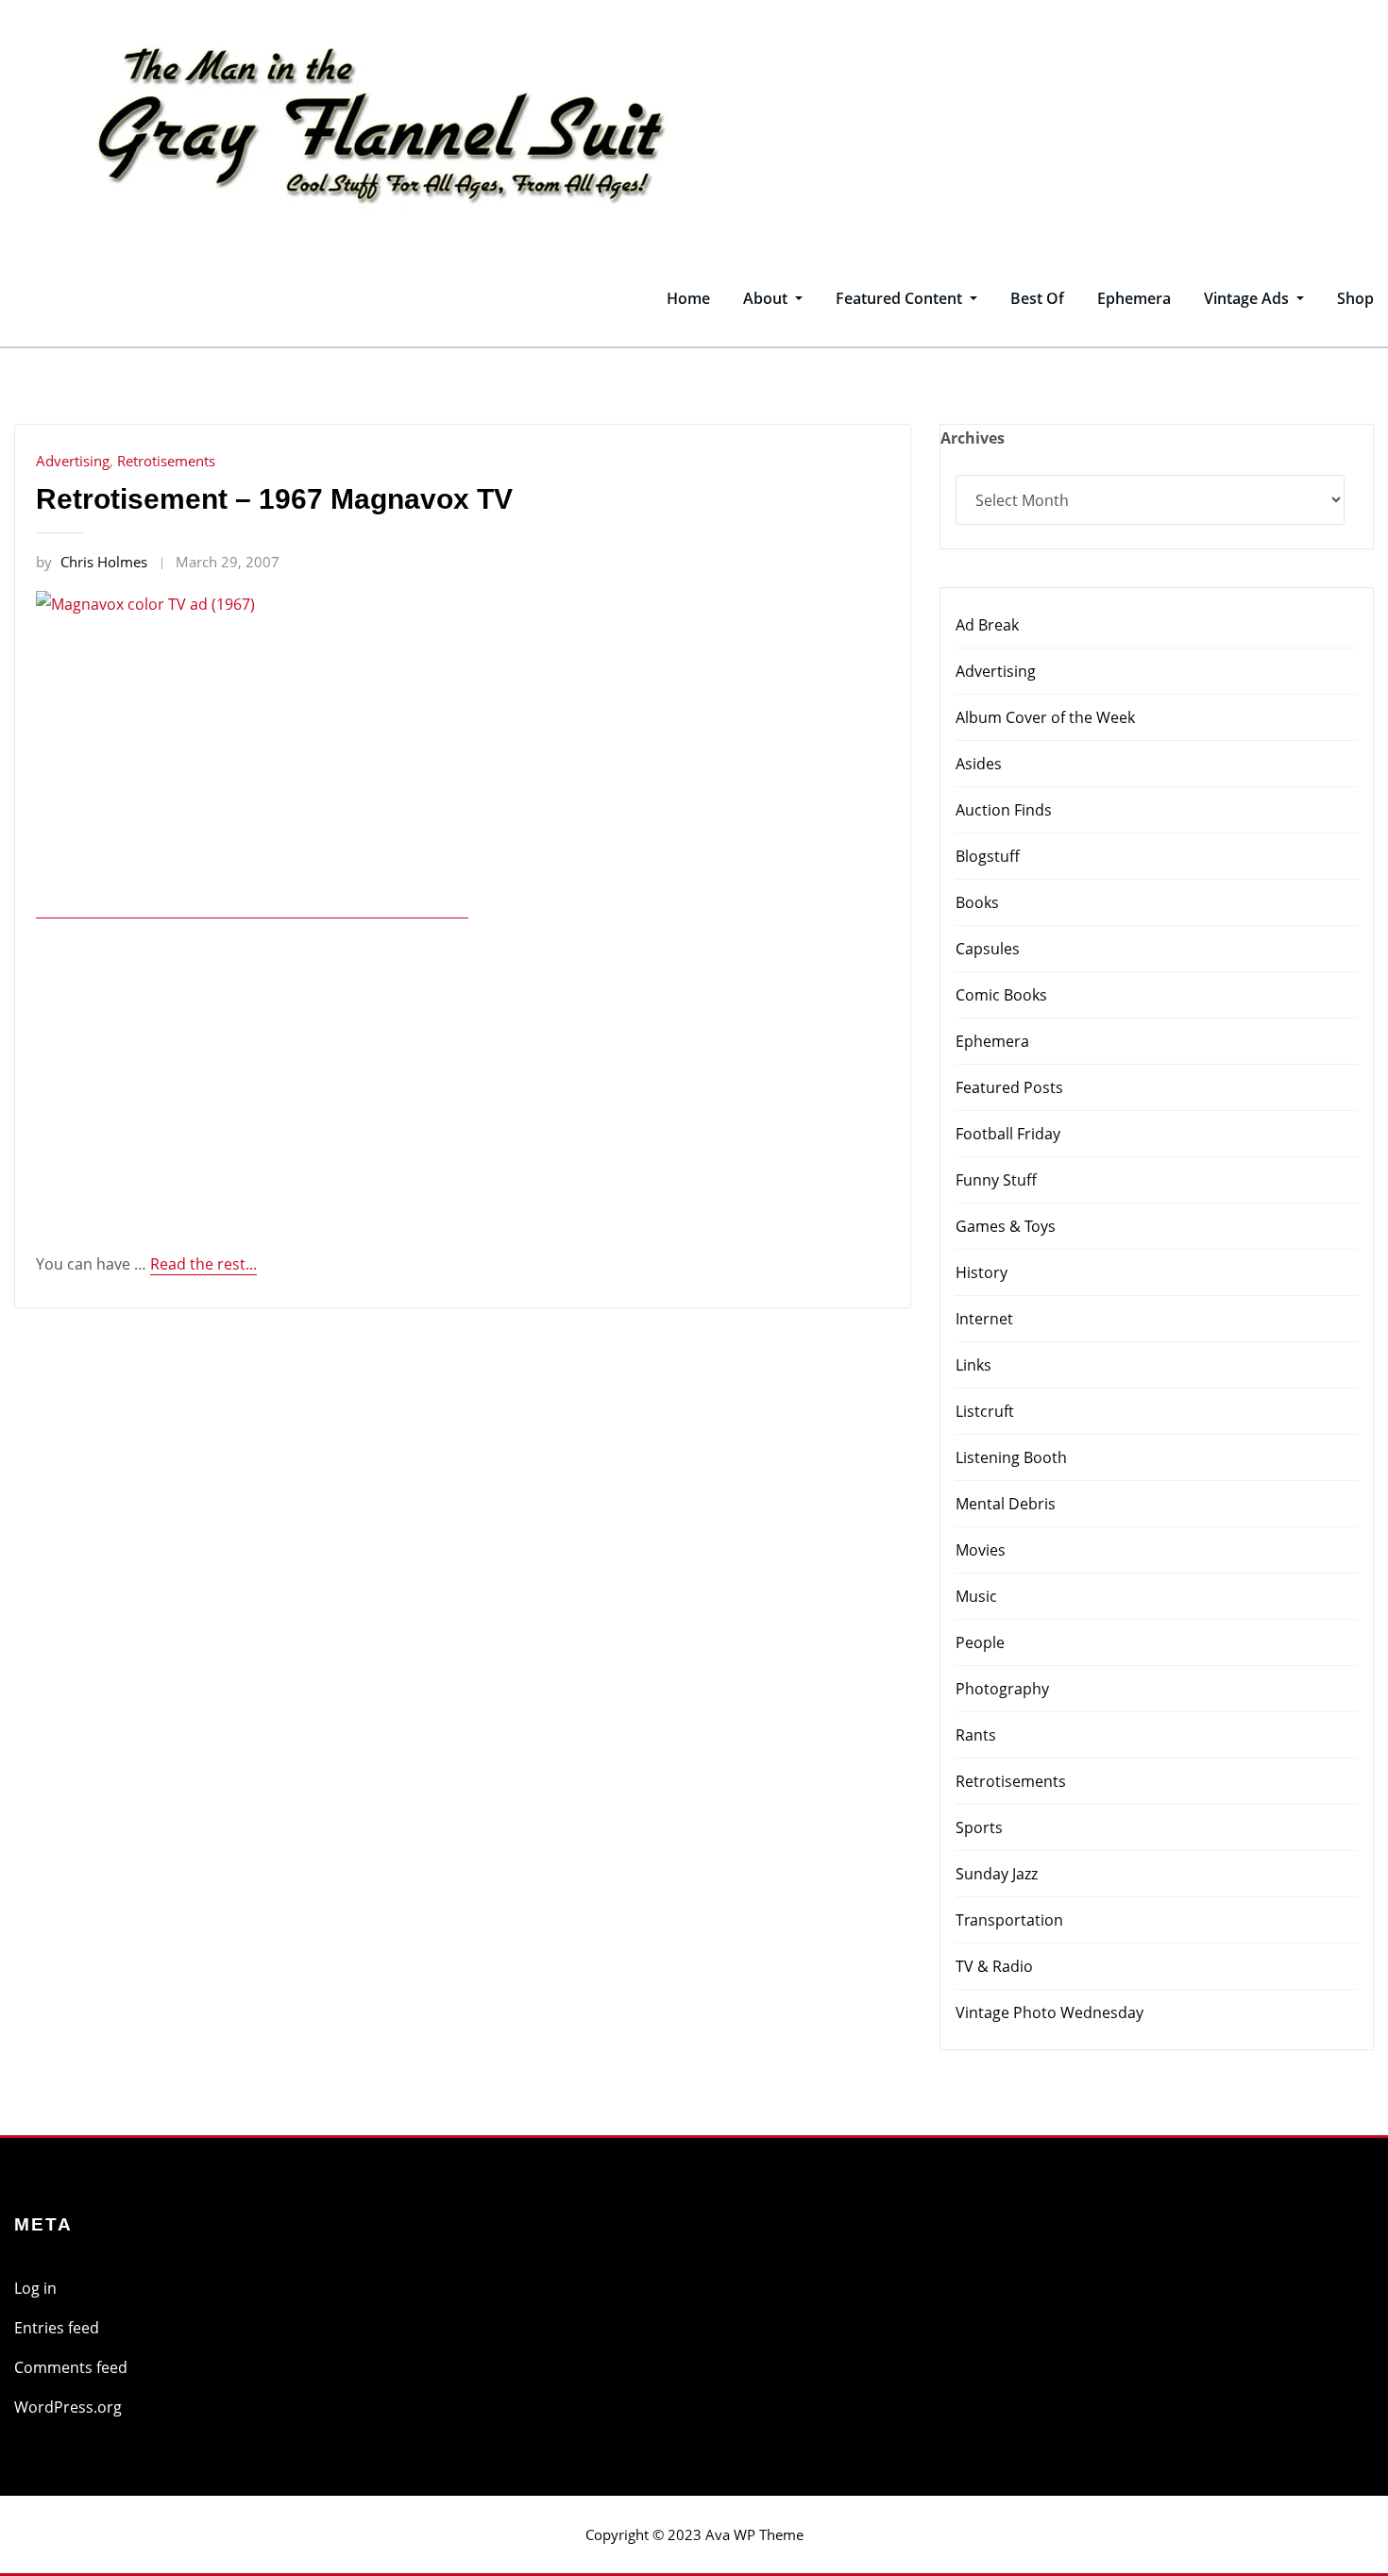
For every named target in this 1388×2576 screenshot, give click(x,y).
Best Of (1037, 298)
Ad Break (987, 625)
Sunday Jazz (997, 1874)
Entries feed (57, 2328)
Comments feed (71, 2367)
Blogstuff (988, 856)
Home (688, 298)
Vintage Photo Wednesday (1049, 2012)
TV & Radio (994, 1966)
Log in (35, 2288)
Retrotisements (166, 461)
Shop (1355, 298)
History (982, 1272)
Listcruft (985, 1411)
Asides (979, 764)
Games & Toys (1006, 1226)
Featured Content (901, 298)
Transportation (1009, 1920)
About (767, 298)
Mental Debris (1006, 1504)
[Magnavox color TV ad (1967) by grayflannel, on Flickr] (252, 907)
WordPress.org (68, 2407)
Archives (973, 438)
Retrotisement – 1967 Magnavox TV (274, 499)
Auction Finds (1004, 810)
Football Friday (1008, 1134)
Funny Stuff (996, 1180)
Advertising (73, 461)
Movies (981, 1550)
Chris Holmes (92, 562)
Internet (984, 1319)
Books (977, 902)
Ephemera (1134, 298)
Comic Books (1001, 995)
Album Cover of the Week (1045, 717)
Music (976, 1596)
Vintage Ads (1248, 298)
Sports (979, 1827)
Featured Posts (1009, 1087)
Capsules (988, 949)
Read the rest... (203, 1264)
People (980, 1642)
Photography (1002, 1689)
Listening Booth (1011, 1457)
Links (973, 1365)
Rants (976, 1735)
